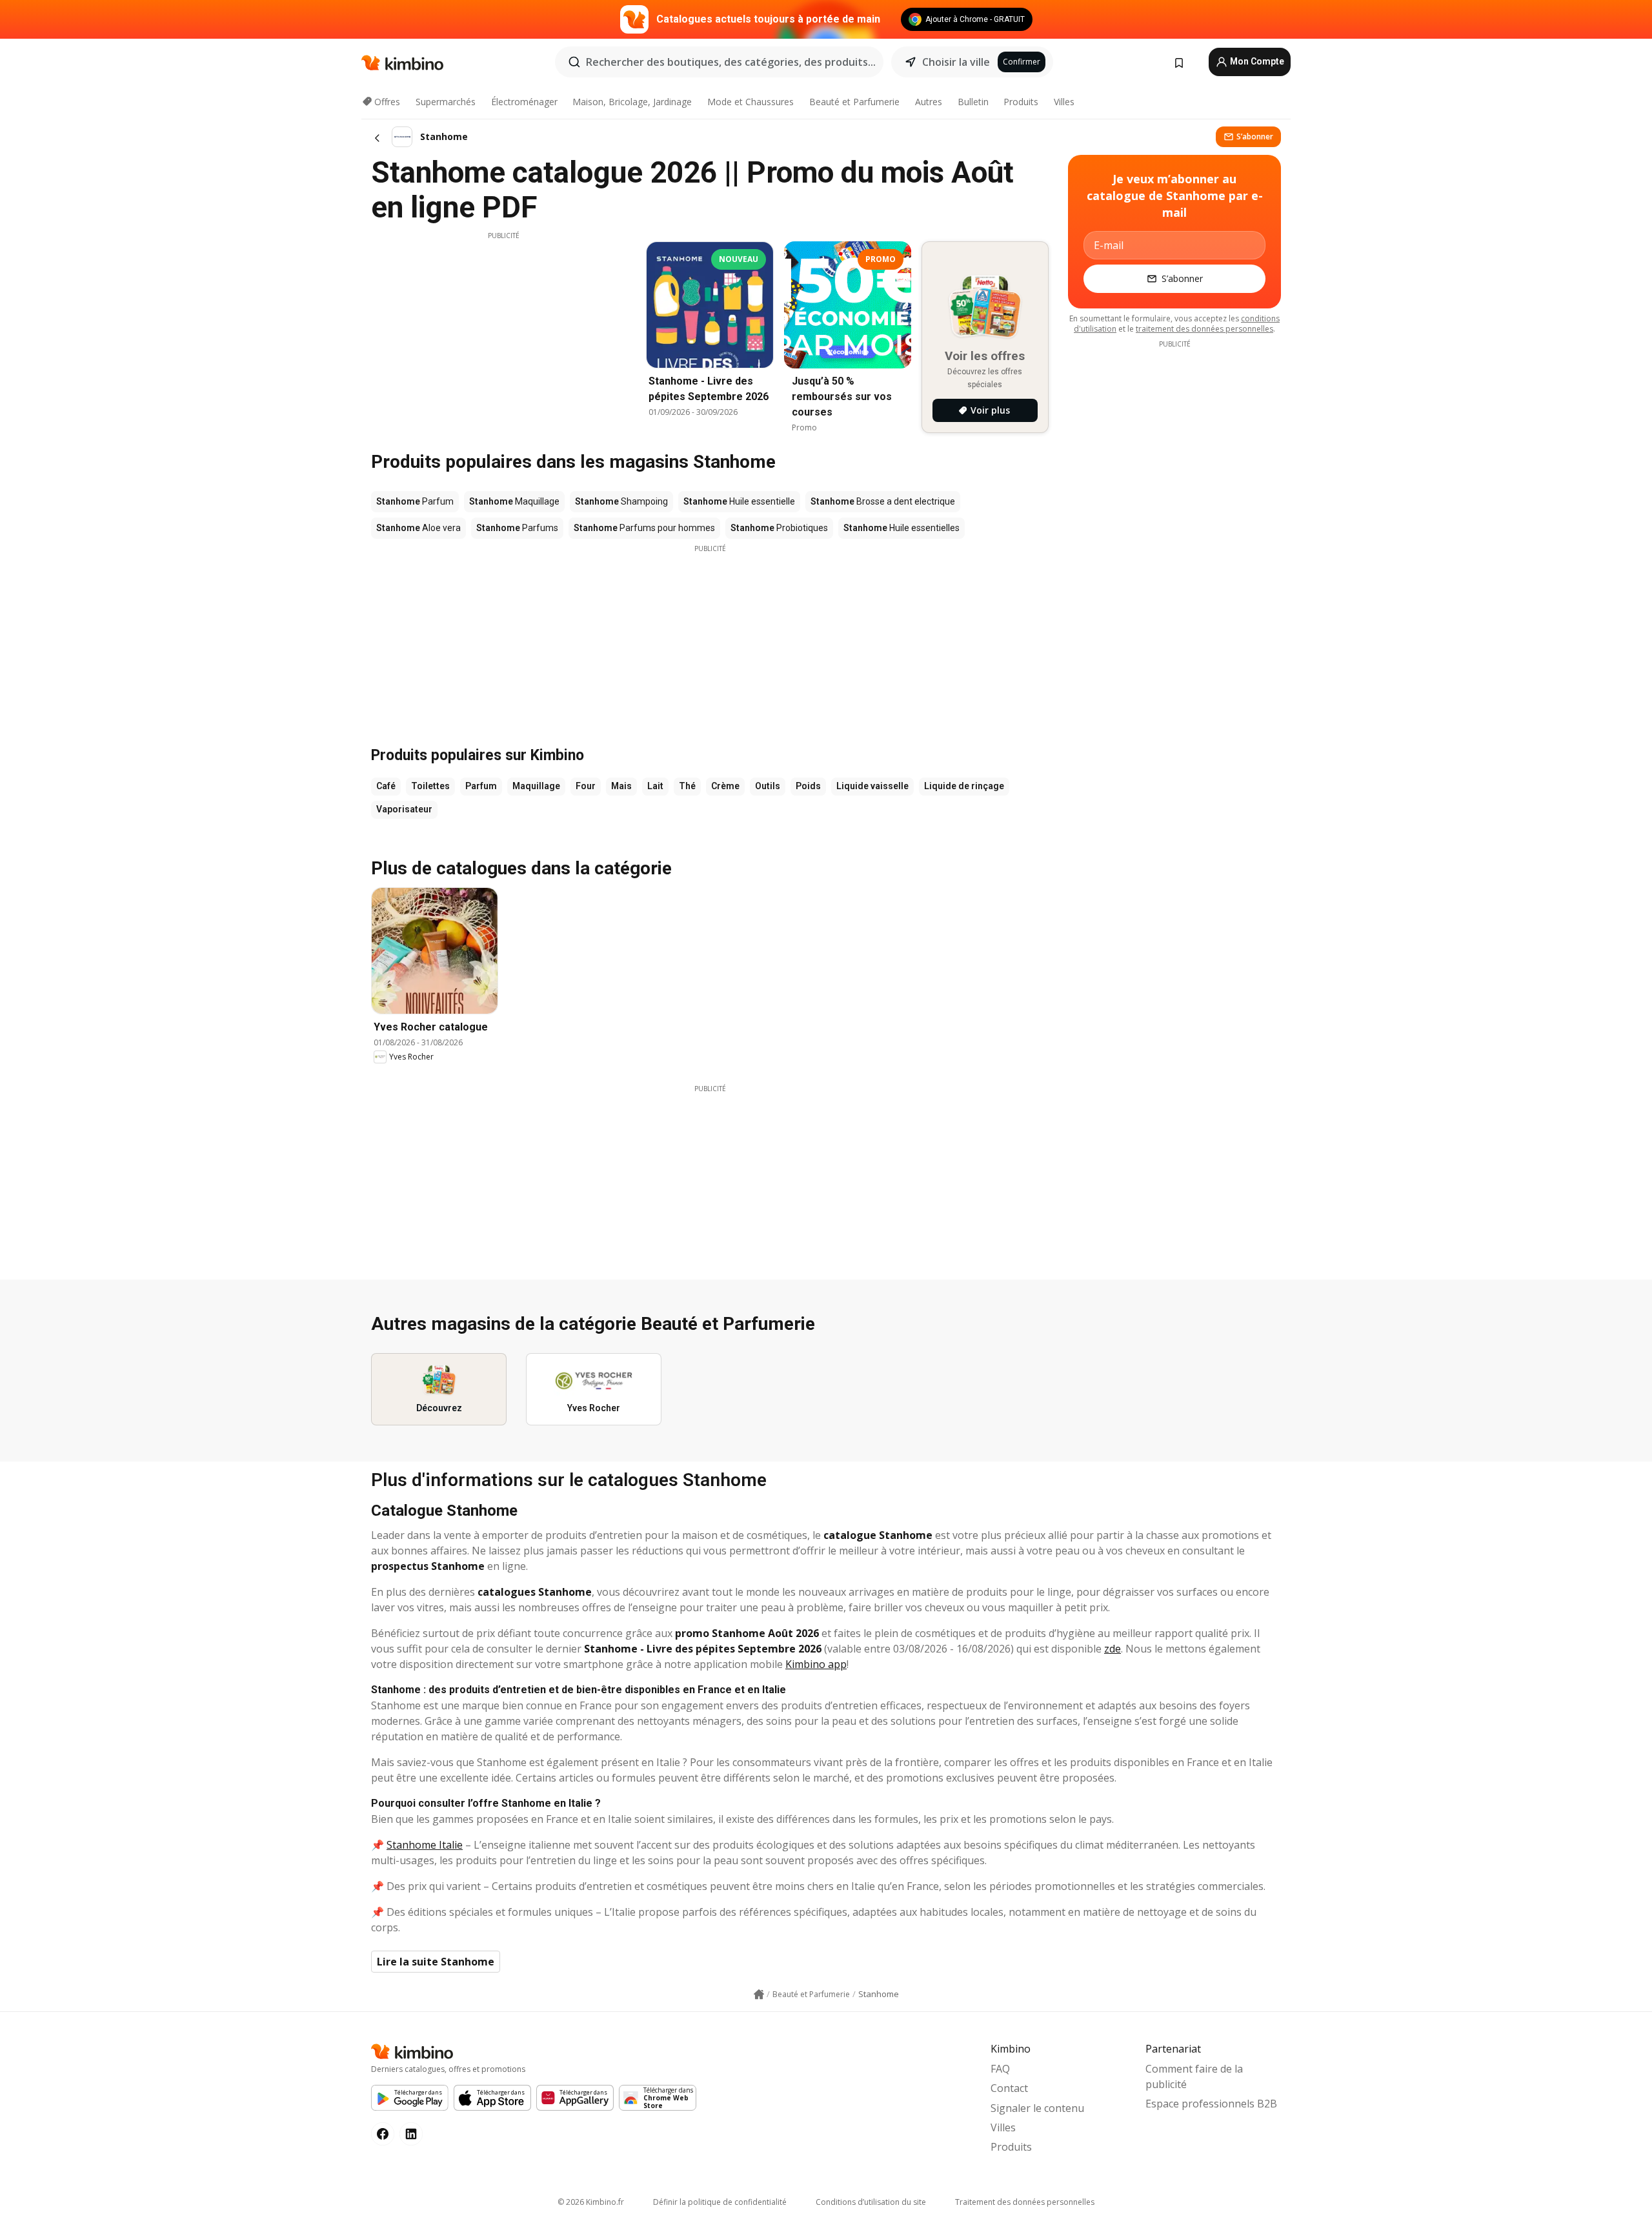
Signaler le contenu (1037, 2108)
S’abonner (1255, 136)
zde (1113, 1649)
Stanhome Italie (425, 1845)
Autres (929, 102)
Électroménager (524, 102)
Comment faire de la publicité (1194, 2076)
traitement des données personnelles (1204, 329)
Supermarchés (446, 102)
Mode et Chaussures (750, 102)
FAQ (1000, 2069)
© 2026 (591, 2202)
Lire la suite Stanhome (436, 1962)
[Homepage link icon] (759, 1995)
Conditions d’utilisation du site (871, 2202)
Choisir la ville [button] (956, 62)
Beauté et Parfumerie (854, 102)
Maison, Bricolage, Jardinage (632, 102)
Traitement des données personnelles (1025, 2202)
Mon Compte (1256, 61)
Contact (1009, 2088)
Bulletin (973, 102)
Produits (1021, 102)
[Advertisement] (503, 331)
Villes (1064, 102)
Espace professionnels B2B (1211, 2104)
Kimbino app (816, 1664)
